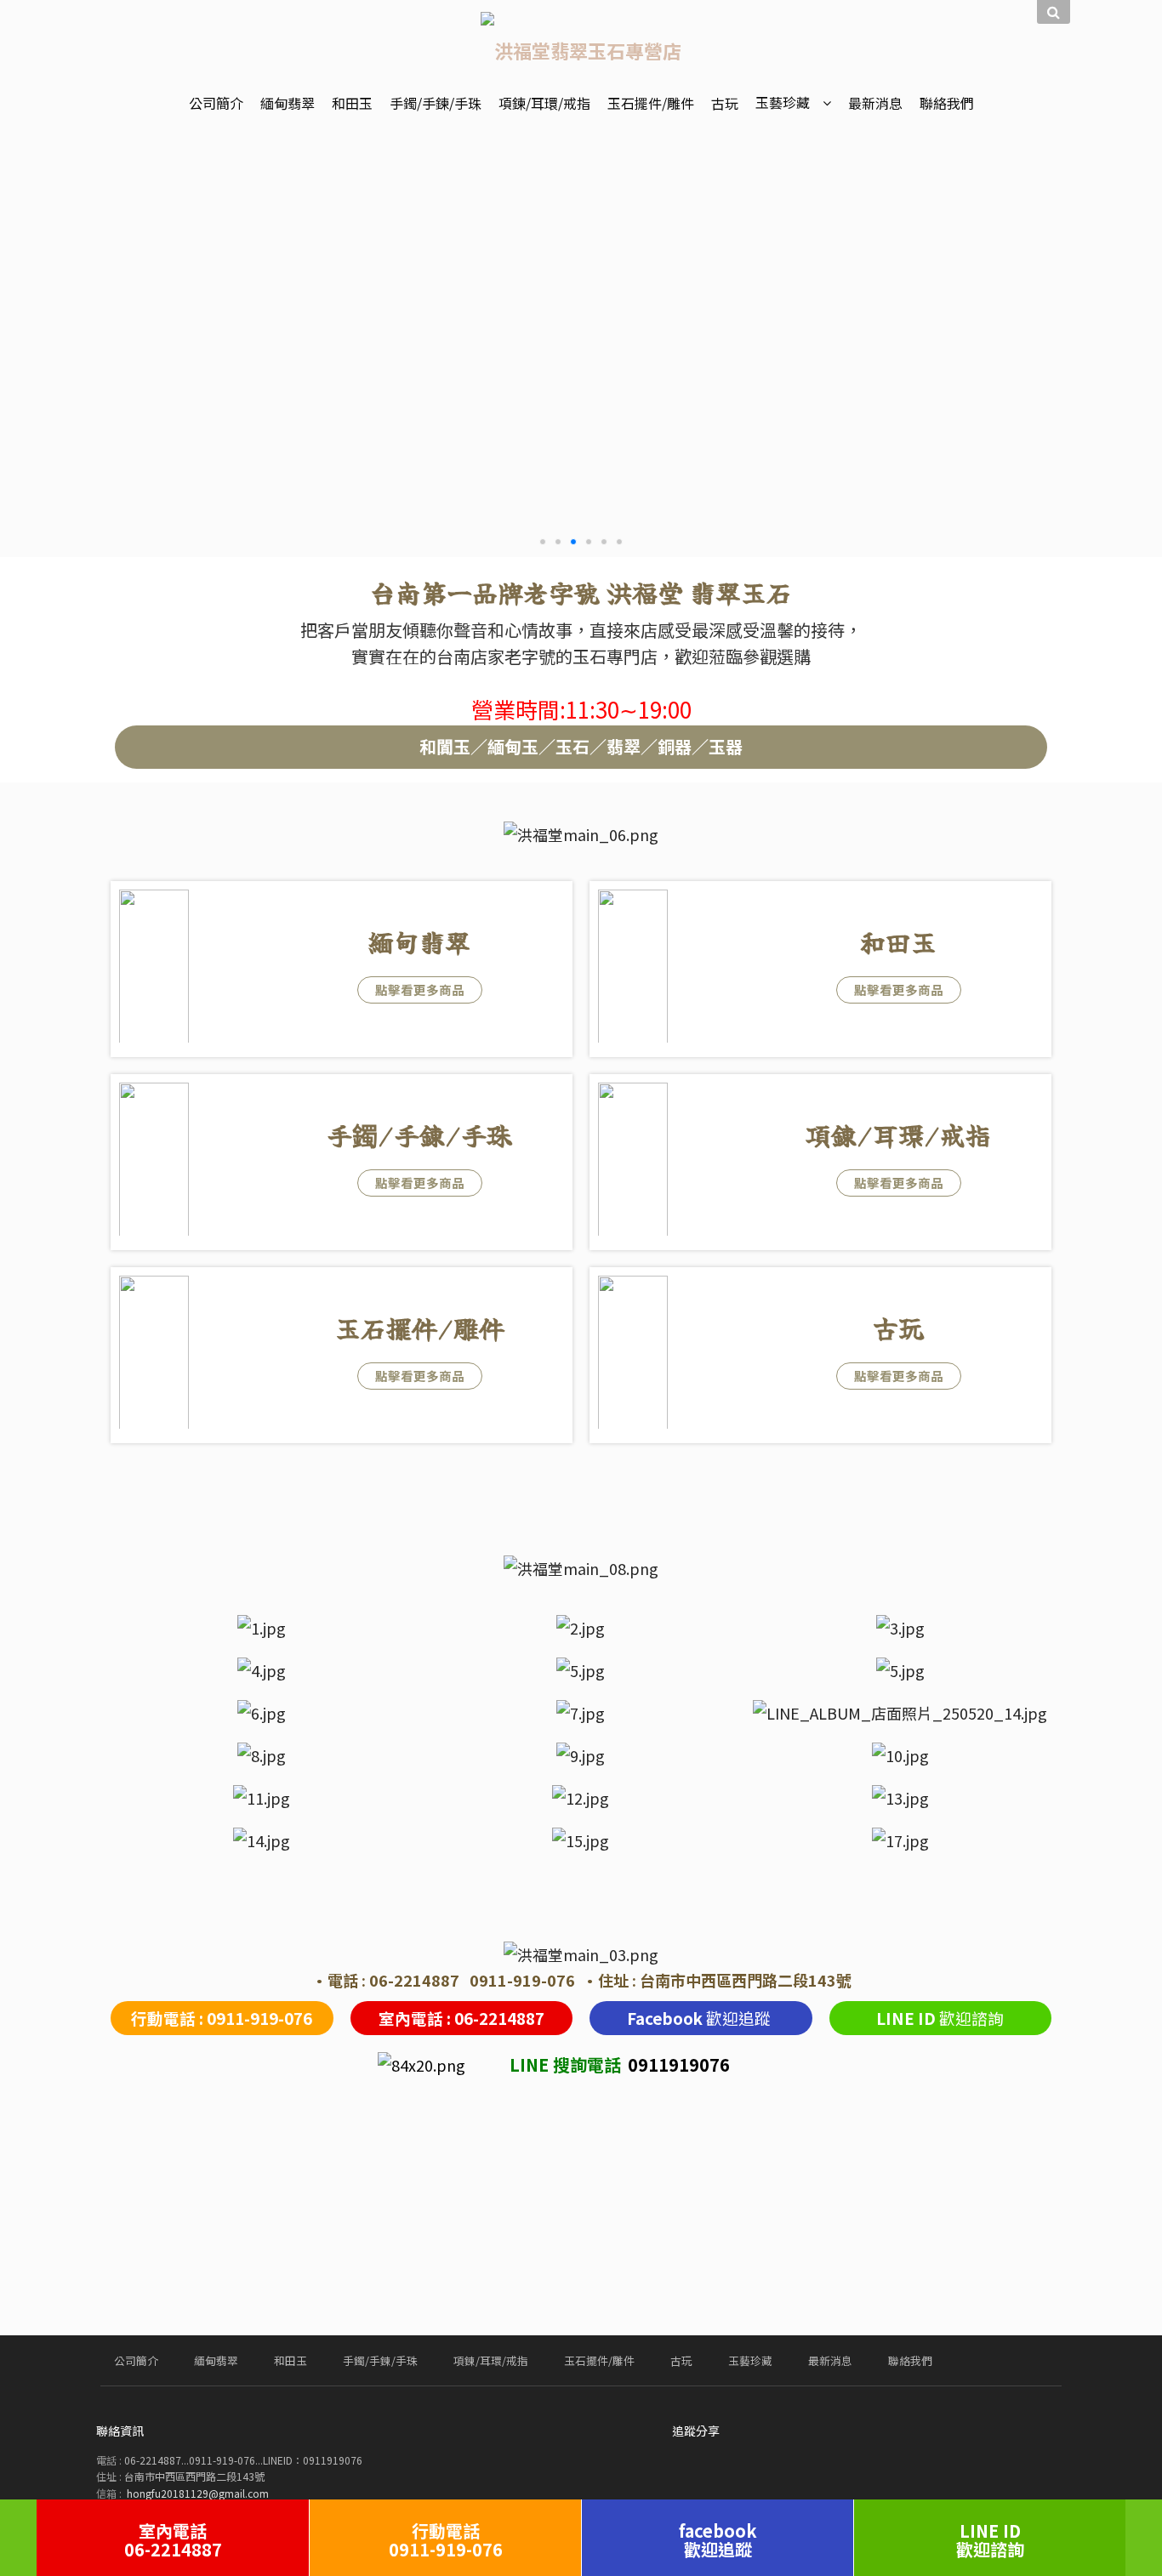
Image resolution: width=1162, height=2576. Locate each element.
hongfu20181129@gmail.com (198, 2493)
